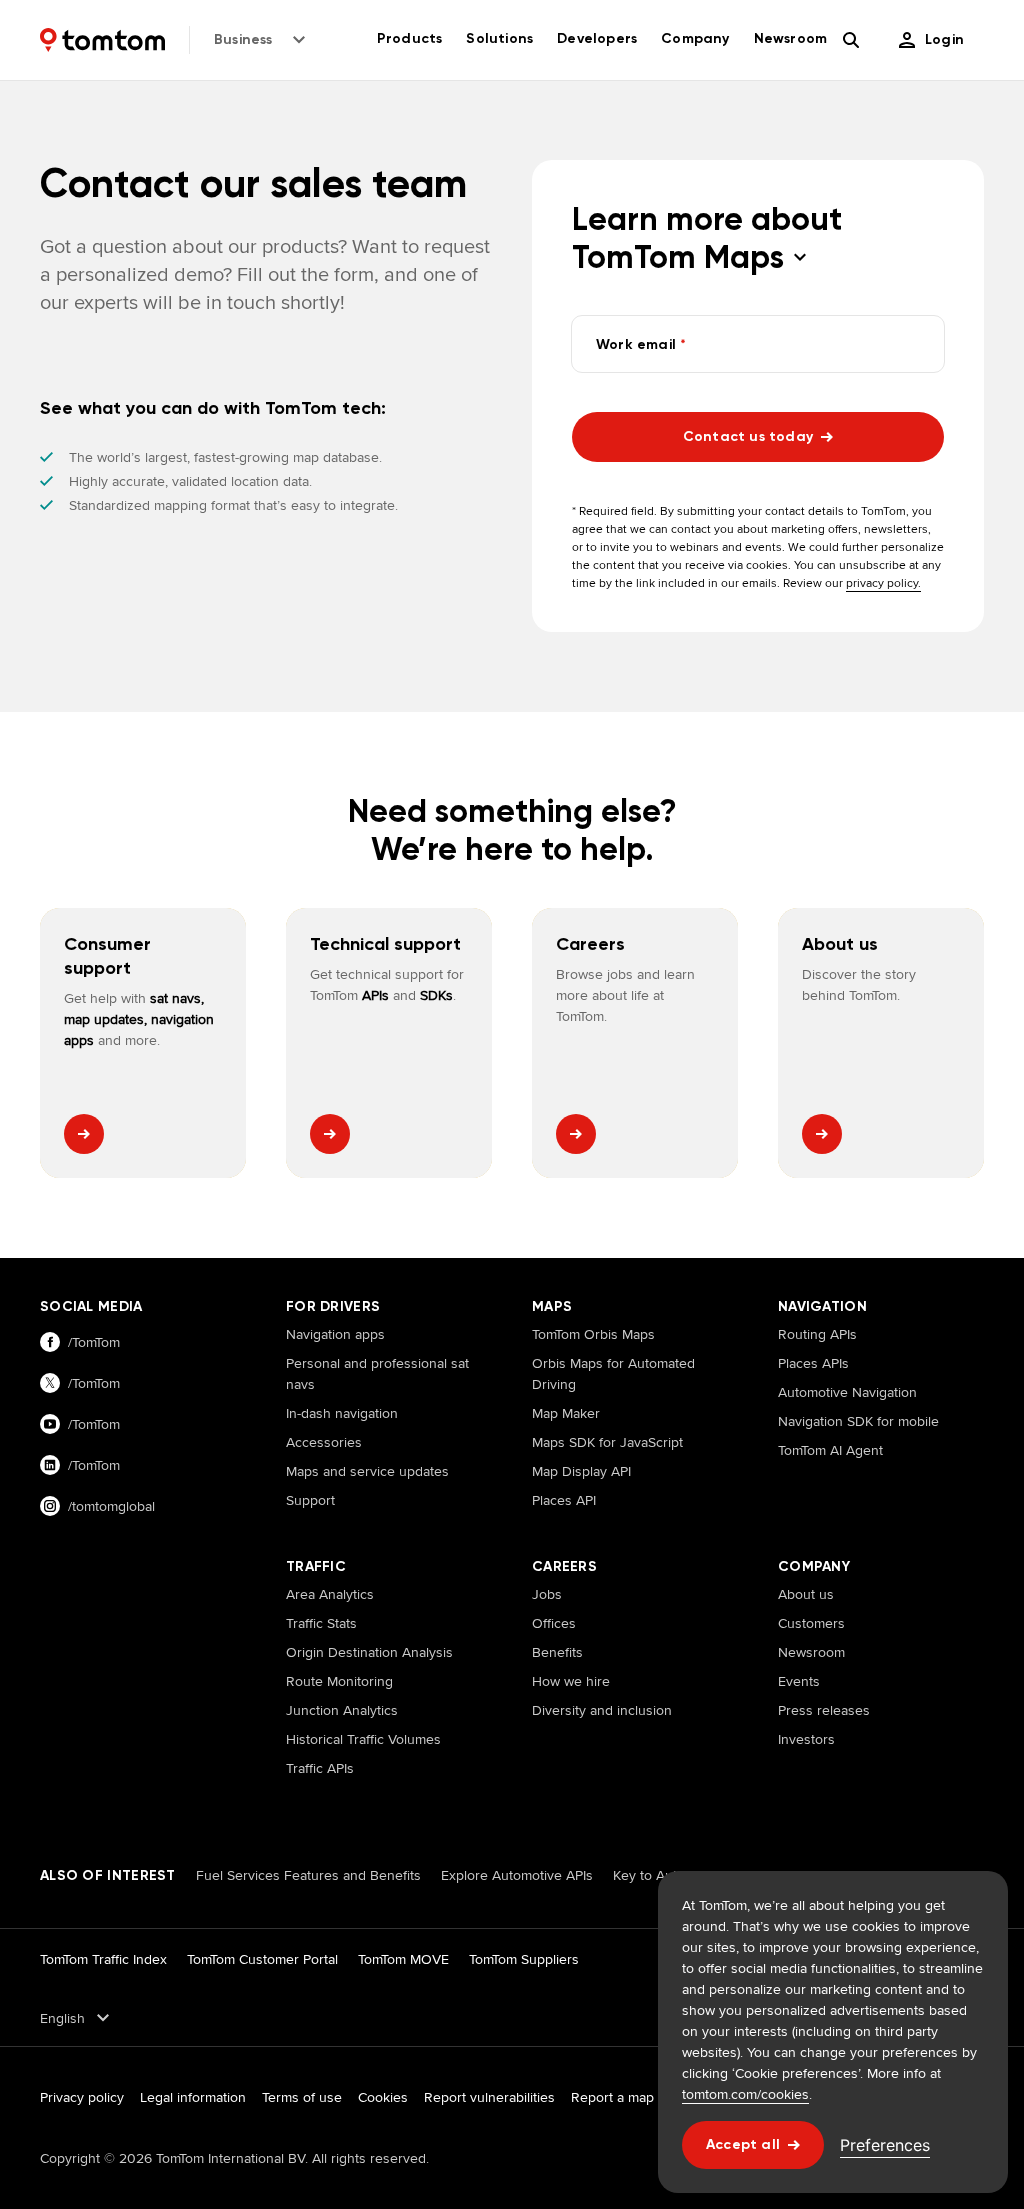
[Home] (102, 40)
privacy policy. (883, 582)
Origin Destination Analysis (369, 1652)
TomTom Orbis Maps (593, 1334)
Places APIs (813, 1363)
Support (310, 1500)
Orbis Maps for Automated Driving (613, 1373)
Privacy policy (82, 2097)
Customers (811, 1623)
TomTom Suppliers (524, 1959)
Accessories (324, 1442)
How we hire (571, 1681)
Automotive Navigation (847, 1392)
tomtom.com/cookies (745, 2094)
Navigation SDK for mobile (858, 1421)
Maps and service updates (367, 1471)
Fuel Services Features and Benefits (308, 1875)
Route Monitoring (339, 1681)
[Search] (851, 40)
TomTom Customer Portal (262, 1959)
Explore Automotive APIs (517, 1875)
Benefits (557, 1652)
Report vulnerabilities (489, 2097)
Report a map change (637, 2097)
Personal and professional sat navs (377, 1373)
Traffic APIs (320, 1768)
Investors (806, 1739)
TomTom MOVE (403, 1959)
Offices (554, 1623)
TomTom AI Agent (830, 1450)
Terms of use (302, 2097)
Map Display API (581, 1471)
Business (243, 39)
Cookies (383, 2097)
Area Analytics (330, 1594)
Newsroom (811, 1652)
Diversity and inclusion (602, 1710)
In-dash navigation (342, 1413)
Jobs (547, 1594)
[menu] (931, 40)
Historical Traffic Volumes (363, 1739)
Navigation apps (335, 1334)
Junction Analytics (342, 1710)
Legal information (193, 2097)
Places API (564, 1500)
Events (799, 1681)
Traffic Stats (321, 1623)
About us (806, 1594)
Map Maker (566, 1413)
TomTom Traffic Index (103, 1959)
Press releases (824, 1710)
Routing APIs (817, 1334)
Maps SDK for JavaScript (607, 1442)
